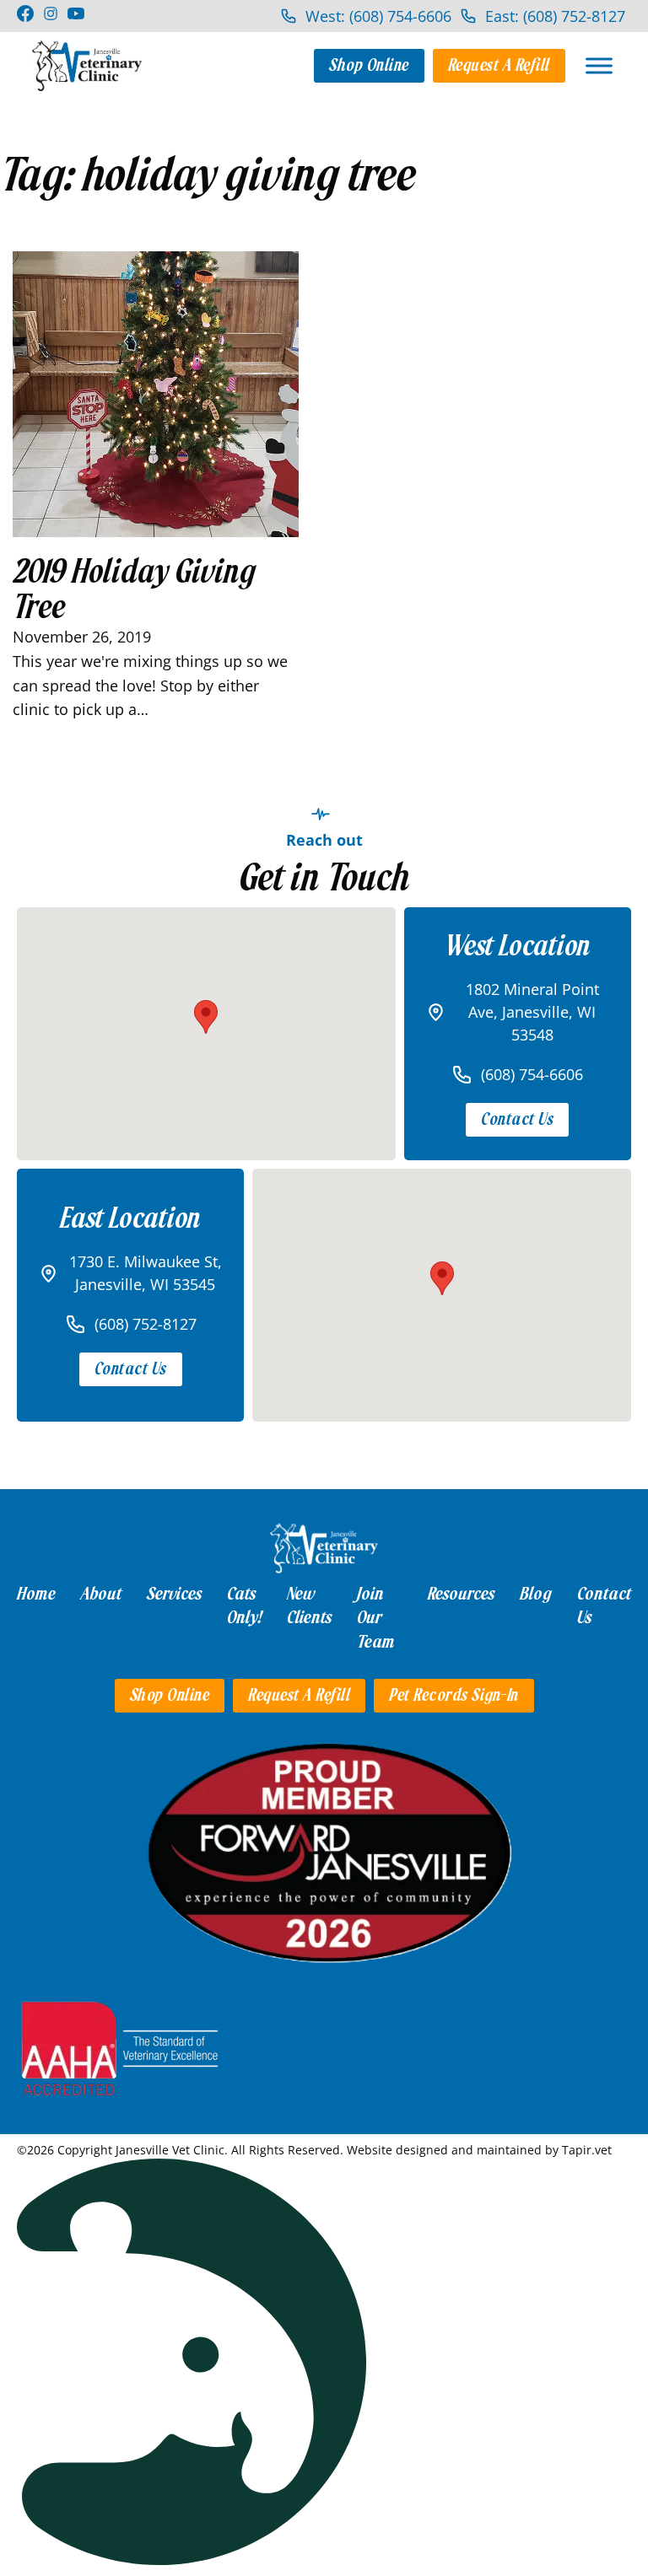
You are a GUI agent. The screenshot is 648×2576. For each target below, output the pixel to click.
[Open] (599, 65)
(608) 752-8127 (146, 1324)
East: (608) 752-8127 (555, 16)
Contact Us (517, 1119)
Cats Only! (244, 1606)
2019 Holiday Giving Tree (134, 589)
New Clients (309, 1606)
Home (36, 1594)
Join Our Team (376, 1618)
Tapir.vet (587, 2150)
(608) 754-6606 (532, 1074)
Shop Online (369, 65)
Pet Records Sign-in (454, 1695)
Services (174, 1594)
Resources (461, 1594)
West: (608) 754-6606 (378, 16)
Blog (536, 1594)
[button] (206, 1017)
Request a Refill (499, 65)
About (101, 1594)
